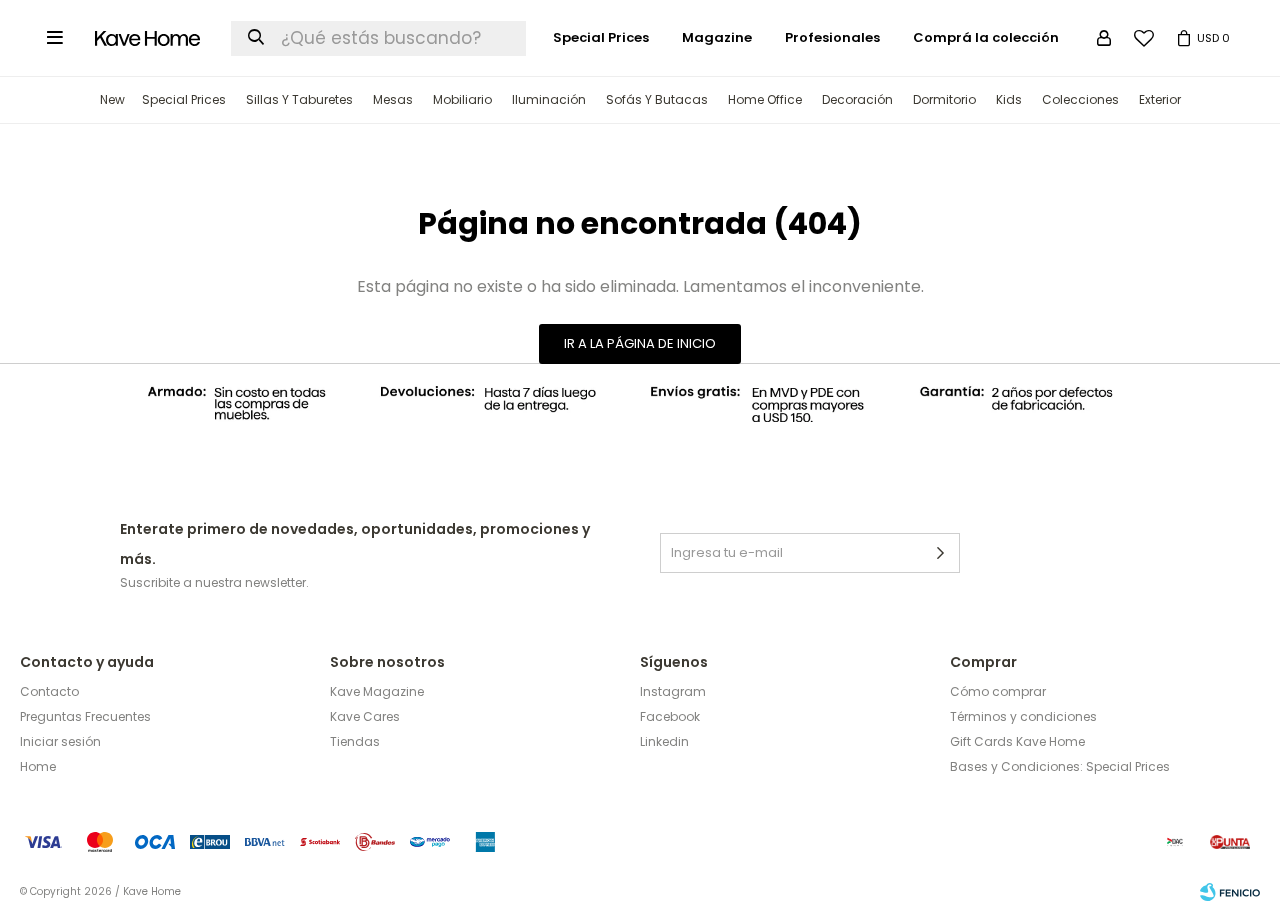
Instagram (673, 691)
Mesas (393, 99)
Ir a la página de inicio (640, 343)
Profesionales (832, 37)
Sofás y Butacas (657, 99)
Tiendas (355, 741)
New (112, 99)
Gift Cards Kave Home (1017, 741)
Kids (1009, 99)
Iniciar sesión (60, 741)
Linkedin (664, 741)
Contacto (49, 691)
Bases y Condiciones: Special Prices (1060, 766)
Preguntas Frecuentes (85, 716)
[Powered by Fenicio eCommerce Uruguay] (1230, 892)
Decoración (857, 99)
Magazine (717, 37)
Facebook (670, 716)
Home (38, 766)
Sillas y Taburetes (299, 99)
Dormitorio (944, 99)
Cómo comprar (998, 691)
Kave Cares (365, 716)
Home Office (765, 99)
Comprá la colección (986, 37)
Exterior (1160, 99)
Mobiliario (462, 99)
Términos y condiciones (1023, 716)
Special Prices (184, 99)
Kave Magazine (377, 691)
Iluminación (549, 99)
